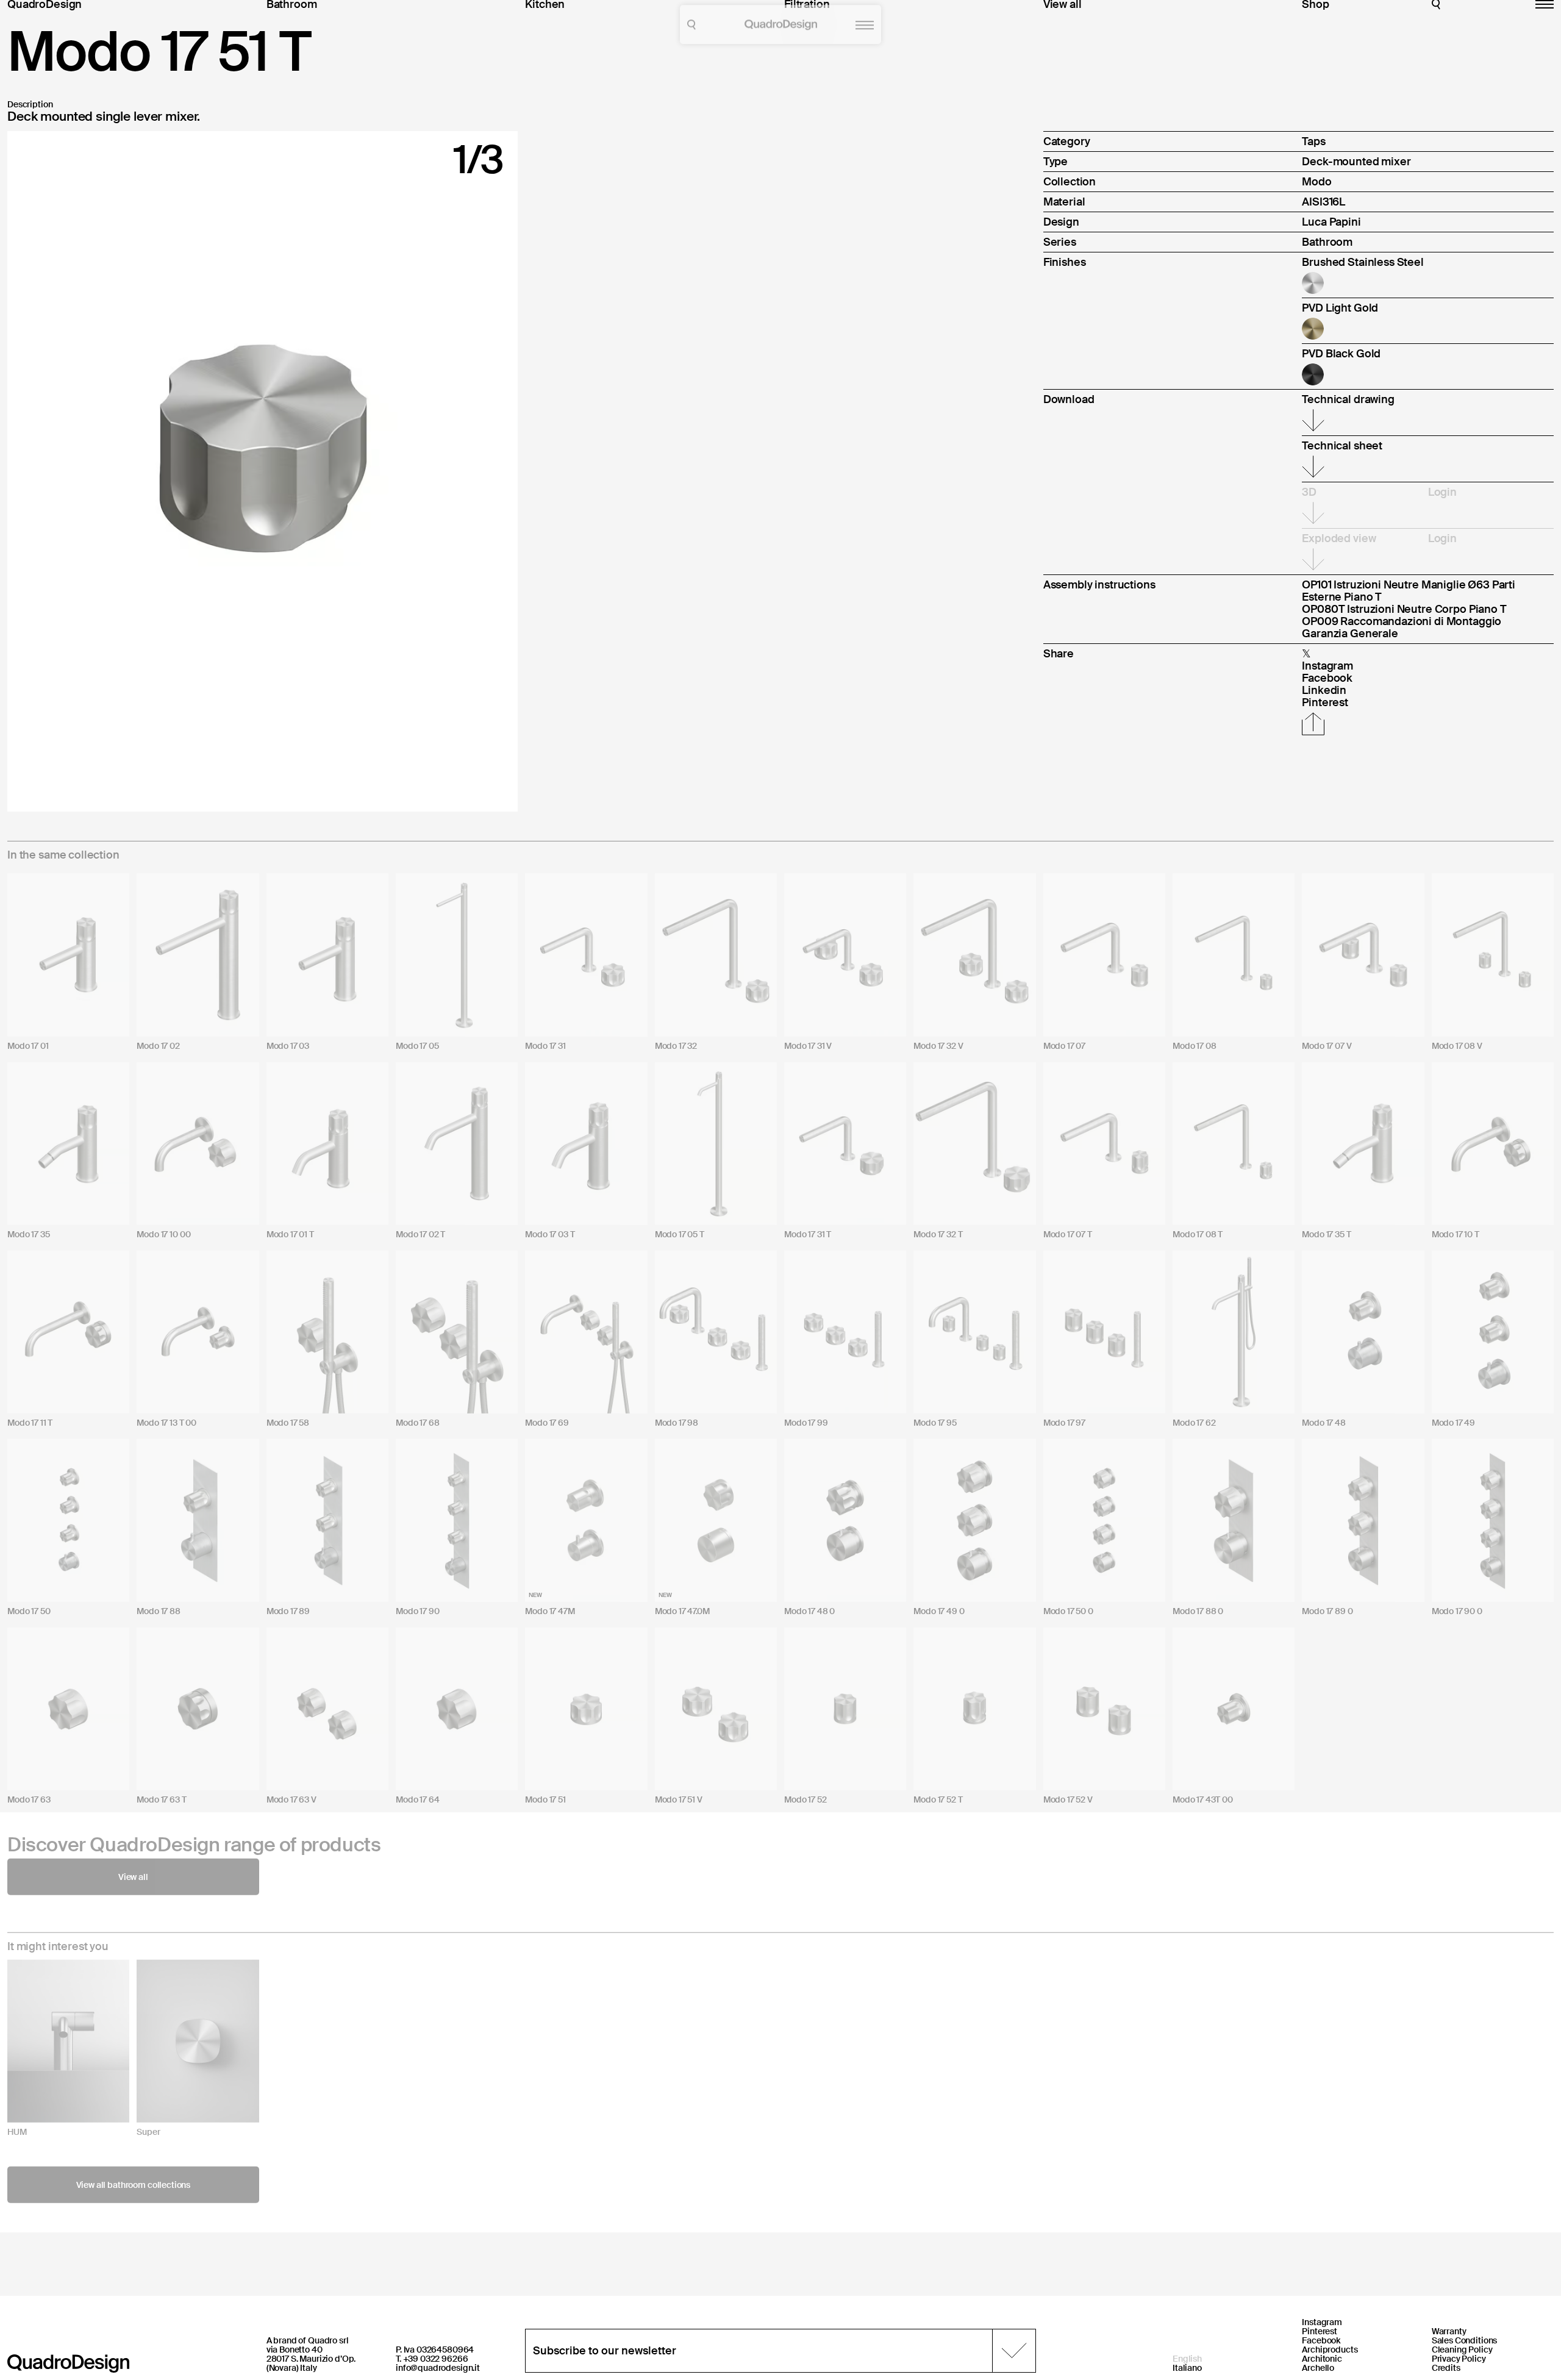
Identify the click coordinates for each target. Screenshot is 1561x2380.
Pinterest (1320, 2331)
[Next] (388, 471)
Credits (1446, 2368)
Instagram (1322, 2322)
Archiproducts (1330, 2350)
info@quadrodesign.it (438, 2368)
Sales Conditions (1465, 2340)
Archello (1318, 2368)
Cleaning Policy (1462, 2350)
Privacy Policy (1459, 2359)
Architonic (1322, 2359)
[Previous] (138, 471)
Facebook (1321, 2340)
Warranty (1449, 2331)
